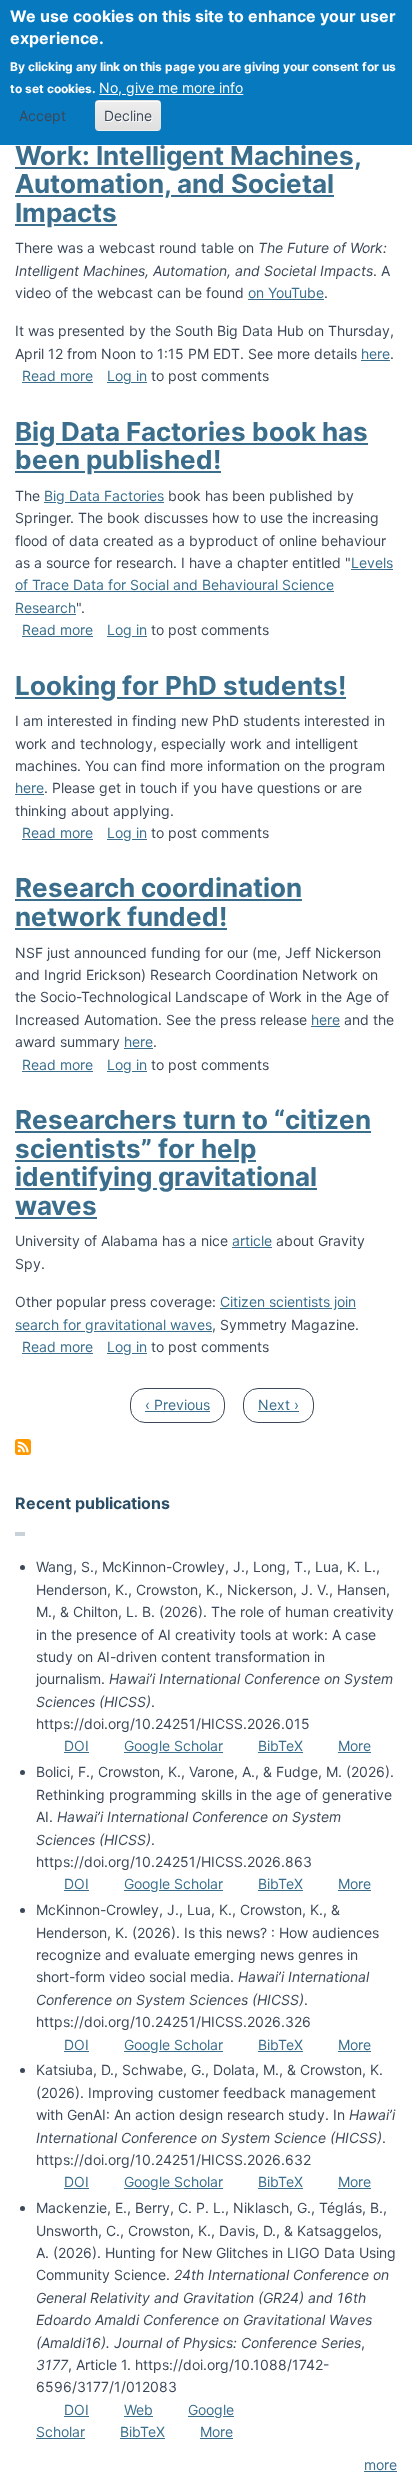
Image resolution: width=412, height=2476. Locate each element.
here (375, 353)
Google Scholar (173, 1745)
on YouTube (286, 292)
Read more (57, 375)
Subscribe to (23, 1447)
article (252, 1240)
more (380, 2464)
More (354, 1745)
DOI (76, 1745)
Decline (128, 115)
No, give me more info (171, 87)
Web (138, 2409)
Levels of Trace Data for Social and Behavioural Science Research (204, 585)
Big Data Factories (104, 495)
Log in (127, 375)
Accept (42, 115)
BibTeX (280, 1745)
